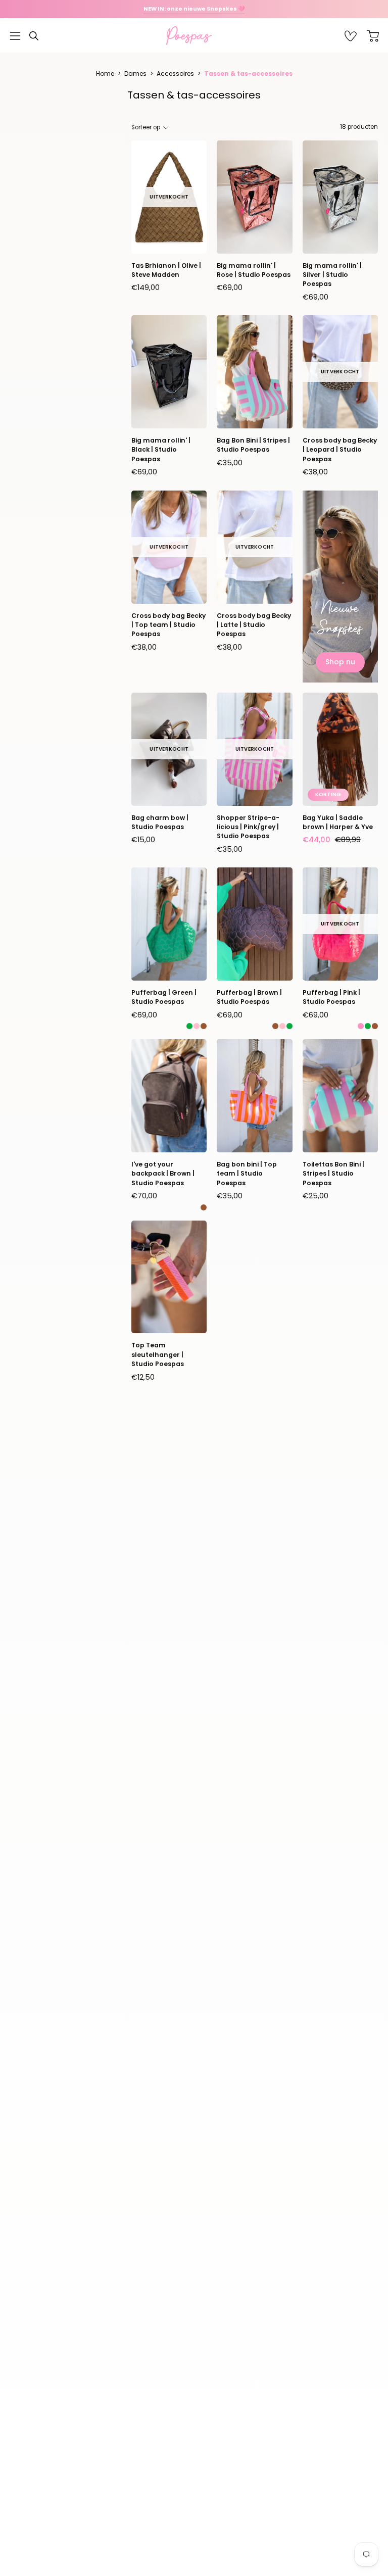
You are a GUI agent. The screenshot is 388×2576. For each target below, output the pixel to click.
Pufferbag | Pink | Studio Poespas (331, 997)
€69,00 (230, 287)
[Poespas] (194, 36)
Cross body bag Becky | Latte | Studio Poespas (254, 625)
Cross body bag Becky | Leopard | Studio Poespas (340, 450)
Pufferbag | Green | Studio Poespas (164, 997)
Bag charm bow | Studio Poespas (160, 822)
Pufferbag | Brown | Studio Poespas (249, 997)
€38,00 (315, 472)
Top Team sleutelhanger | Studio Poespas (158, 1354)
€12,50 (143, 1377)
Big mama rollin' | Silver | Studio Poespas (332, 275)
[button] (34, 36)
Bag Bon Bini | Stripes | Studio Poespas (253, 445)
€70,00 (144, 1196)
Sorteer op (146, 127)
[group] (194, 9)
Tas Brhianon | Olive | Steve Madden (166, 270)
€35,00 (230, 463)
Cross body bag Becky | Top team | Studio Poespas (168, 625)
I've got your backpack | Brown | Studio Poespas (163, 1174)
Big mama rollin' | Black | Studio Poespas (161, 450)
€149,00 (145, 287)
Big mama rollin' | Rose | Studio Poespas (254, 270)
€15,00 (143, 840)
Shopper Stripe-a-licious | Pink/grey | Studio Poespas (248, 827)
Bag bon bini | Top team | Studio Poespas (247, 1174)
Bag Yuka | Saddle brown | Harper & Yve (338, 822)
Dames (135, 74)
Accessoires (175, 74)
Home (105, 74)
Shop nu (340, 662)
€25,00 (316, 1196)
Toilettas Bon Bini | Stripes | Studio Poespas (333, 1174)
